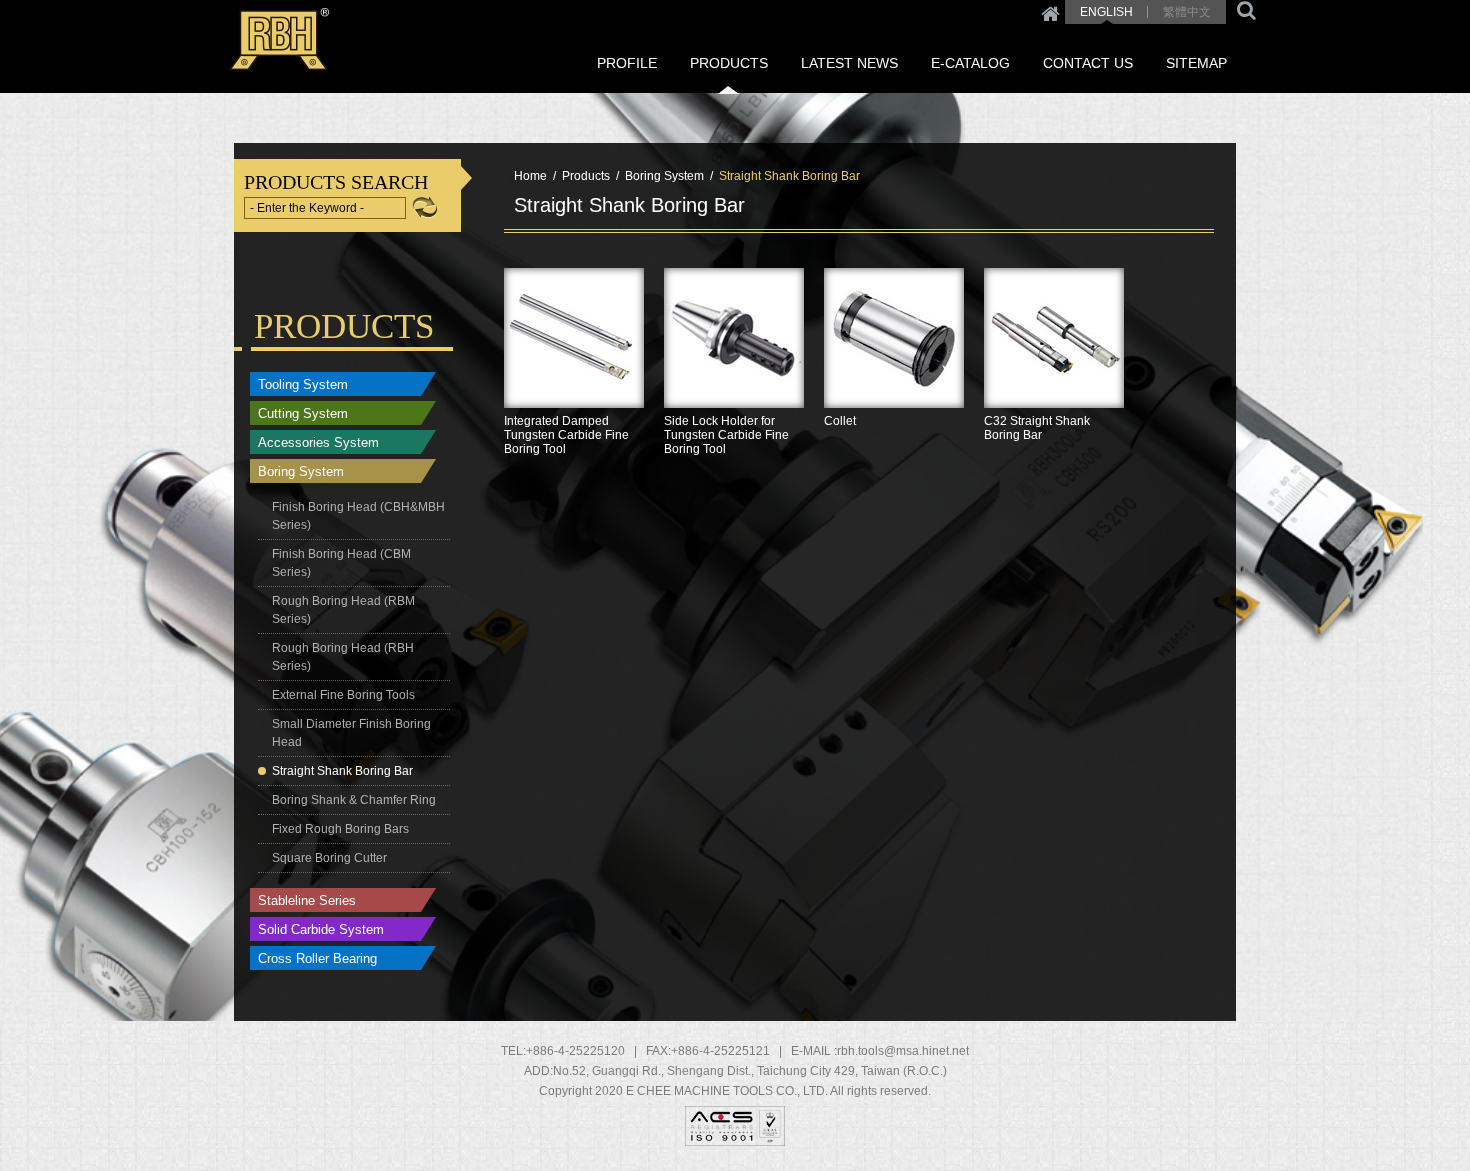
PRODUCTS (729, 63)
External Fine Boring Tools (343, 695)
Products (586, 176)
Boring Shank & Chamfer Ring (354, 800)
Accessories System (318, 442)
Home (1050, 12)
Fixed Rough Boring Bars (340, 829)
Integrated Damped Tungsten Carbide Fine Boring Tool (574, 398)
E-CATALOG (970, 63)
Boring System (301, 471)
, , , (750, 1071)
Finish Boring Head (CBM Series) (341, 563)
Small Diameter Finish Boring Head (351, 733)
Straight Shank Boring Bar (342, 771)
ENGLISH (1106, 12)
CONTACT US (1088, 63)
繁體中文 (1187, 12)
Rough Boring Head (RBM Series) (343, 610)
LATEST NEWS (849, 63)
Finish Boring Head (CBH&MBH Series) (358, 516)
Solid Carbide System (321, 929)
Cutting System (303, 413)
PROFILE (627, 63)
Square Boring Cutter (329, 858)
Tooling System (303, 384)
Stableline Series (307, 900)
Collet (894, 398)
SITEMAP (1196, 63)
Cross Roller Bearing (317, 958)
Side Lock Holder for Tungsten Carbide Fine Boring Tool (734, 398)
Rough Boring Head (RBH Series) (343, 657)
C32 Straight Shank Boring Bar (1054, 398)
